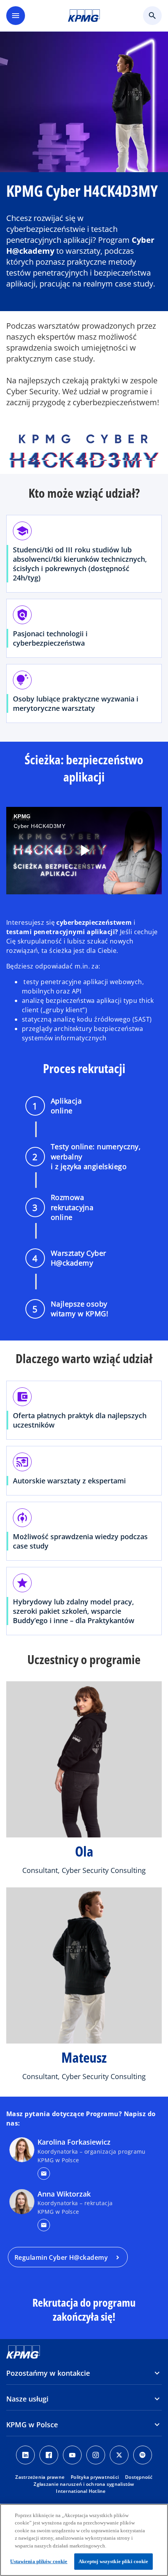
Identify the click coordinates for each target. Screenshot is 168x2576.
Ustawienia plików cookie (39, 2561)
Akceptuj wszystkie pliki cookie (113, 2561)
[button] (44, 2174)
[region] (84, 2540)
